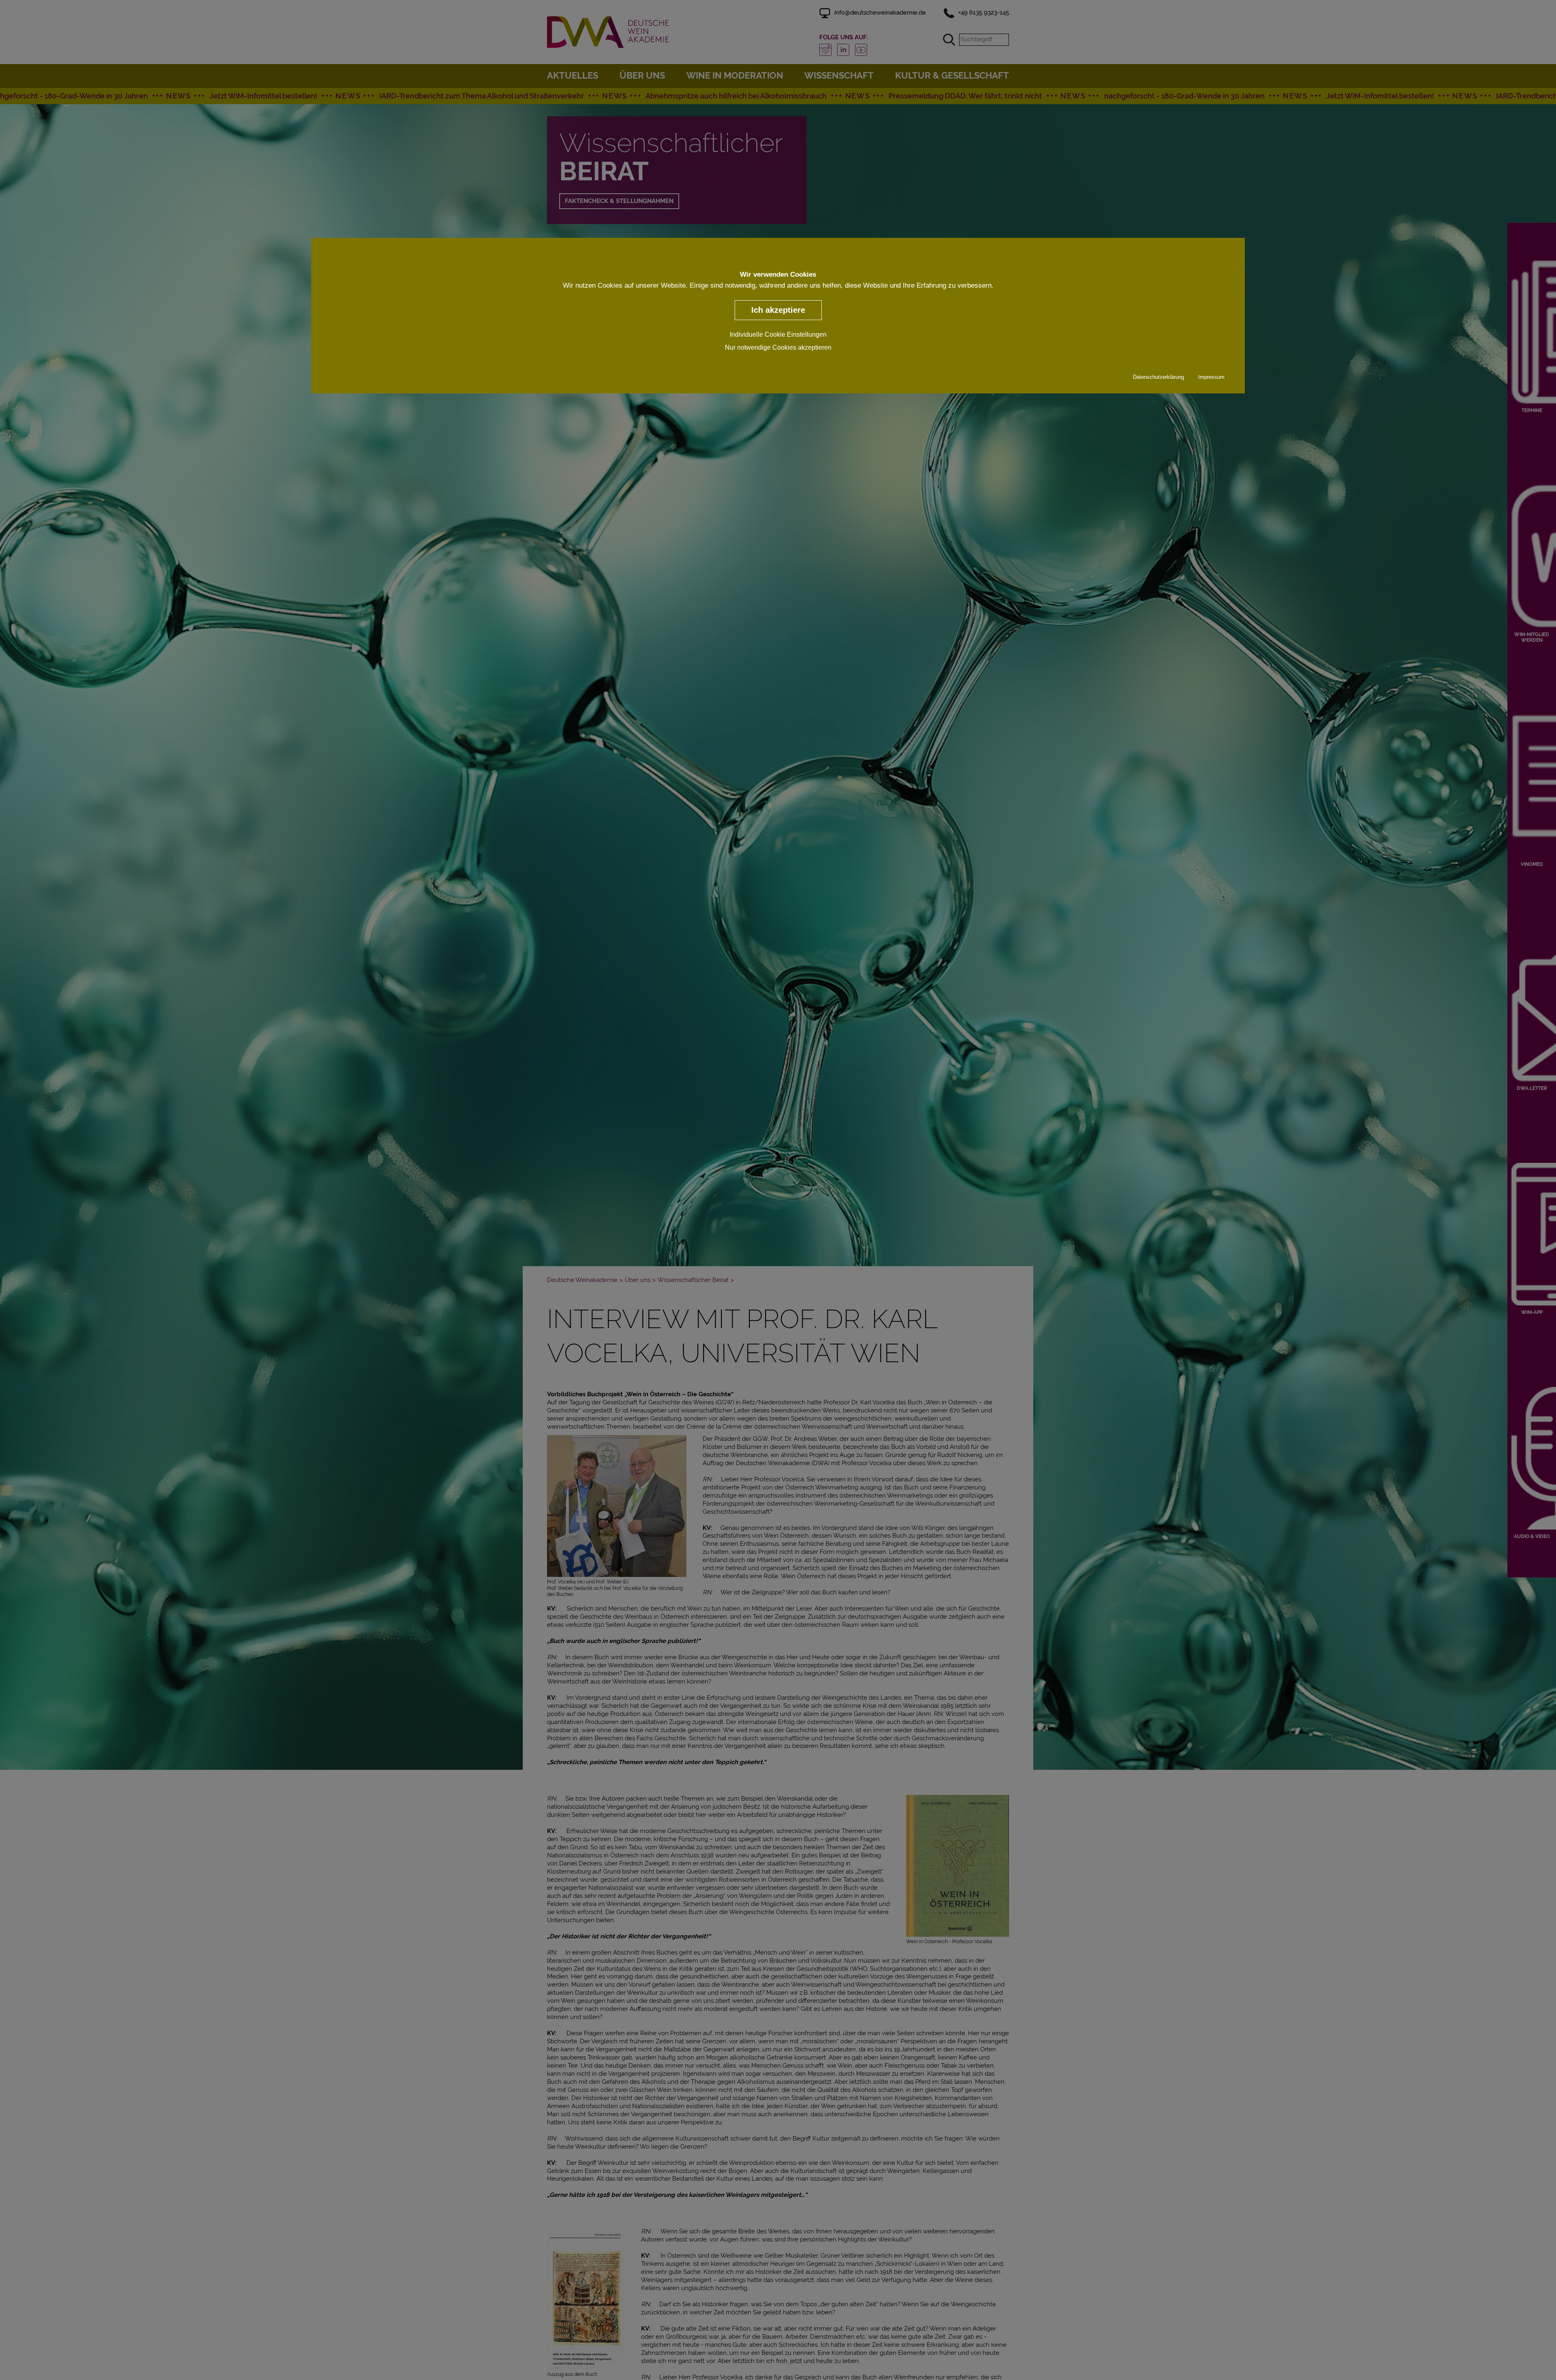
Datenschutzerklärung (1158, 377)
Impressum (1211, 377)
